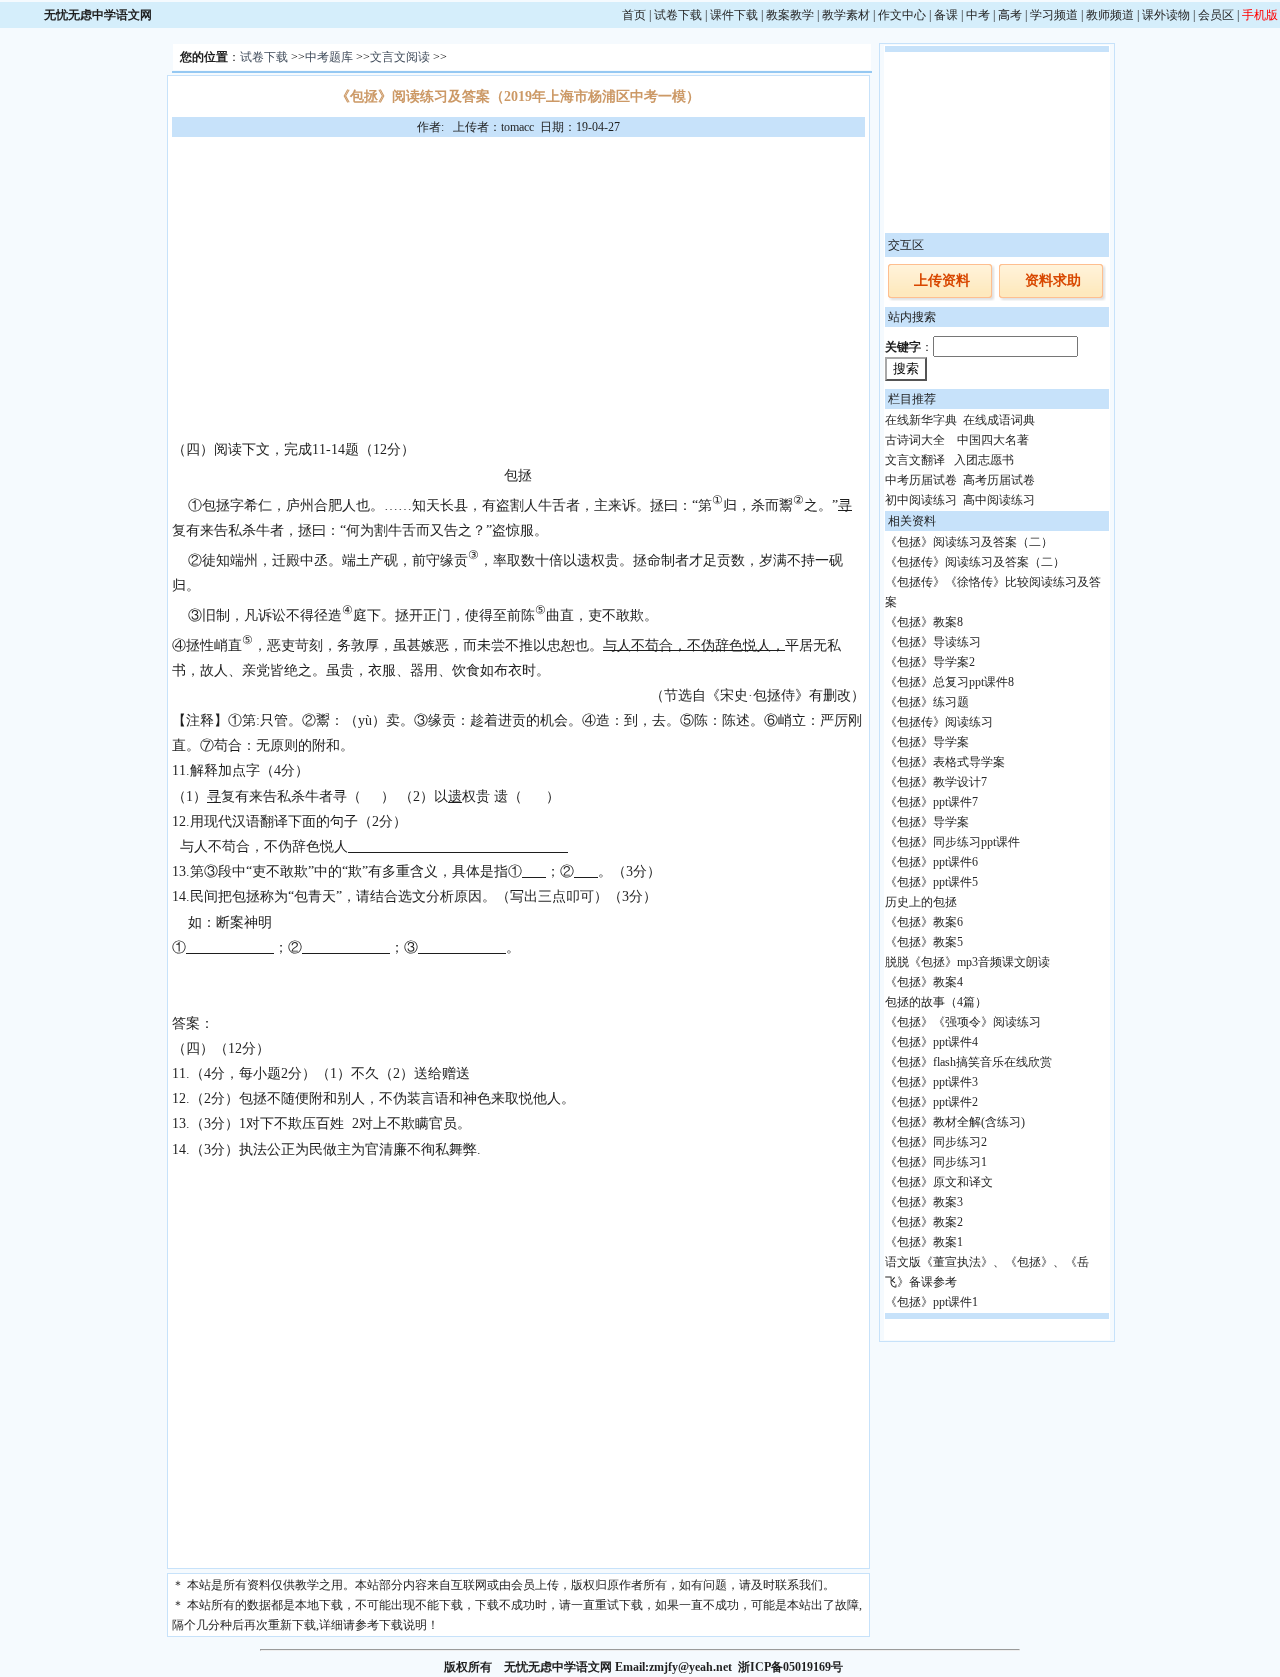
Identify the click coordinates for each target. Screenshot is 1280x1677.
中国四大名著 (993, 440)
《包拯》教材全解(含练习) (955, 1122)
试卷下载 (678, 15)
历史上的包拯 (921, 902)
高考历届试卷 (999, 480)
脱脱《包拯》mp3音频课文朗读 (967, 962)
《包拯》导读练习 (933, 642)
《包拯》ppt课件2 (931, 1102)
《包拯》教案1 (924, 1242)
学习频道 (1054, 15)
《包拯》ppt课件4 (931, 1042)
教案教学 (790, 15)
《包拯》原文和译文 (939, 1182)
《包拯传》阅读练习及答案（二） (975, 562)
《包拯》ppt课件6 (931, 862)
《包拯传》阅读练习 (939, 722)
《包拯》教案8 (924, 622)
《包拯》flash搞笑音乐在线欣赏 (968, 1062)
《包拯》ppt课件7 (931, 802)
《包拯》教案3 (924, 1202)
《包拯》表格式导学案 (945, 762)
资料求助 (1053, 280)
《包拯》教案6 (924, 922)
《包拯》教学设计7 (936, 782)
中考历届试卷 (921, 480)
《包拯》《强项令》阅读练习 (963, 1022)
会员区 (1216, 15)
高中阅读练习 (999, 500)
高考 (1010, 15)
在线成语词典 (999, 420)
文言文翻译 (915, 460)
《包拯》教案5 (924, 942)
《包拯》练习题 (927, 702)
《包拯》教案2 (924, 1222)
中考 (978, 15)
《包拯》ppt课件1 (931, 1302)
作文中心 (902, 15)
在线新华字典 (921, 420)
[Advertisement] (518, 287)
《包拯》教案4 (924, 982)
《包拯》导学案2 (930, 662)
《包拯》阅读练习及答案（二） (969, 542)
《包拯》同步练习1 (936, 1162)
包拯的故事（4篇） (936, 1002)
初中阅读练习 (921, 500)
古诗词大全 (915, 440)
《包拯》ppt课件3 (931, 1082)
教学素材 (846, 15)
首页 (634, 15)
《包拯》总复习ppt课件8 (949, 682)
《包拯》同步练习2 (936, 1142)
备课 (946, 15)
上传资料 (942, 280)
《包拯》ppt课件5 (931, 882)
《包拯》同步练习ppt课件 (952, 842)
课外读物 (1166, 15)
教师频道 (1110, 15)
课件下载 (734, 15)
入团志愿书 (984, 460)
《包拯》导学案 (927, 742)
